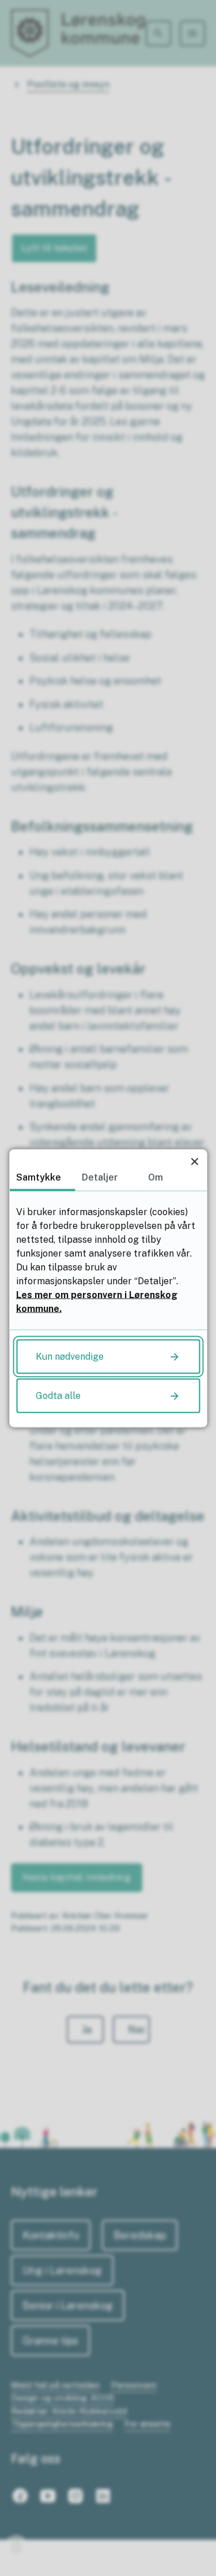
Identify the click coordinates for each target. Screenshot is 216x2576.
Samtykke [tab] (39, 1177)
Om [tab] (156, 1177)
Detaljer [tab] (100, 1177)
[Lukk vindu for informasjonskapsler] (194, 1161)
